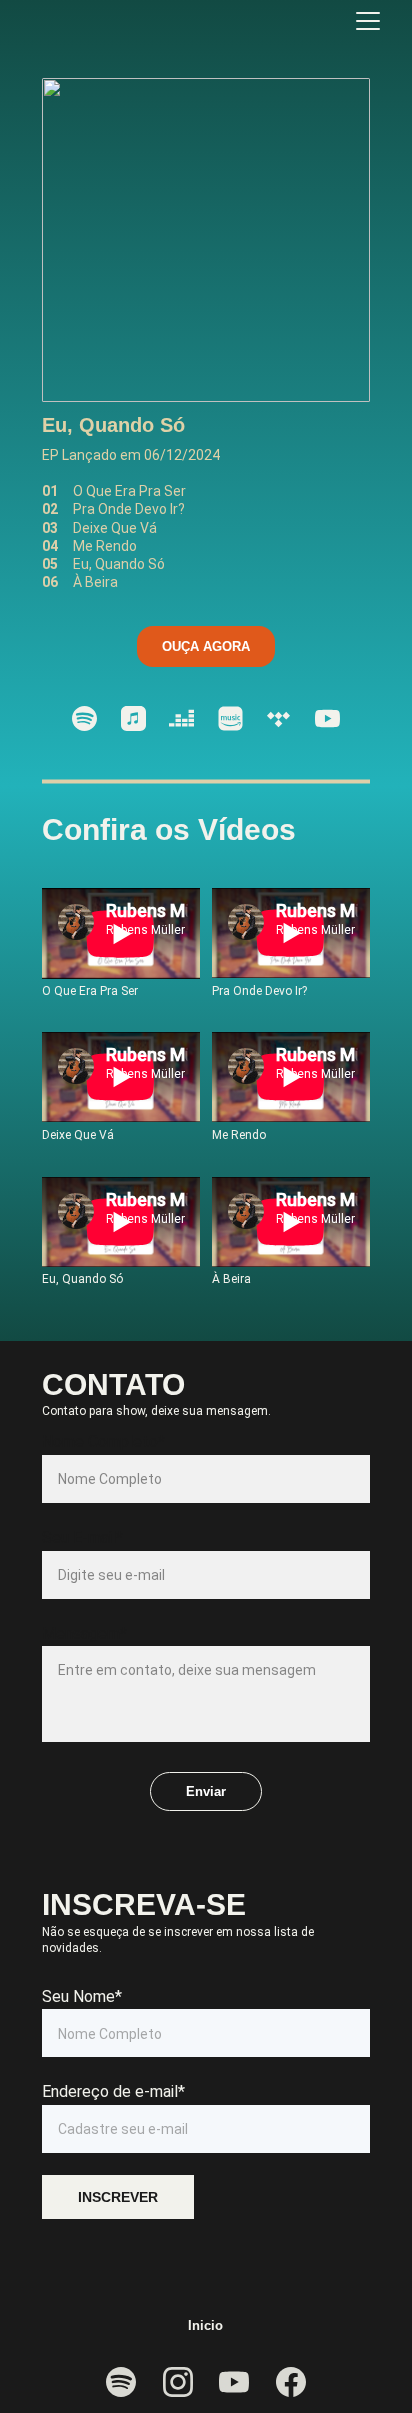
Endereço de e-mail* (113, 2091)
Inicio (205, 2325)
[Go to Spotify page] (84, 718)
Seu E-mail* (82, 1537)
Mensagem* (84, 1633)
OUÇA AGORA (206, 646)
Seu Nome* (82, 1996)
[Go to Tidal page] (278, 718)
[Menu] (368, 21)
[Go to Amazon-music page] (230, 718)
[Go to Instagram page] (178, 2382)
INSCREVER (118, 2197)
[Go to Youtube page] (327, 718)
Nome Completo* (103, 1441)
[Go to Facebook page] (291, 2382)
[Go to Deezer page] (181, 718)
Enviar (206, 1791)
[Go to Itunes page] (133, 718)
